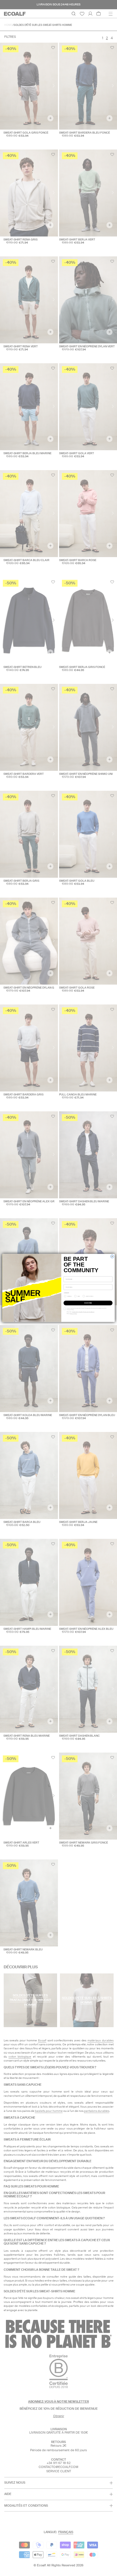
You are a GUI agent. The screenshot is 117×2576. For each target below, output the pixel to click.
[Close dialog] (112, 1256)
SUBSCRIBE (88, 1303)
